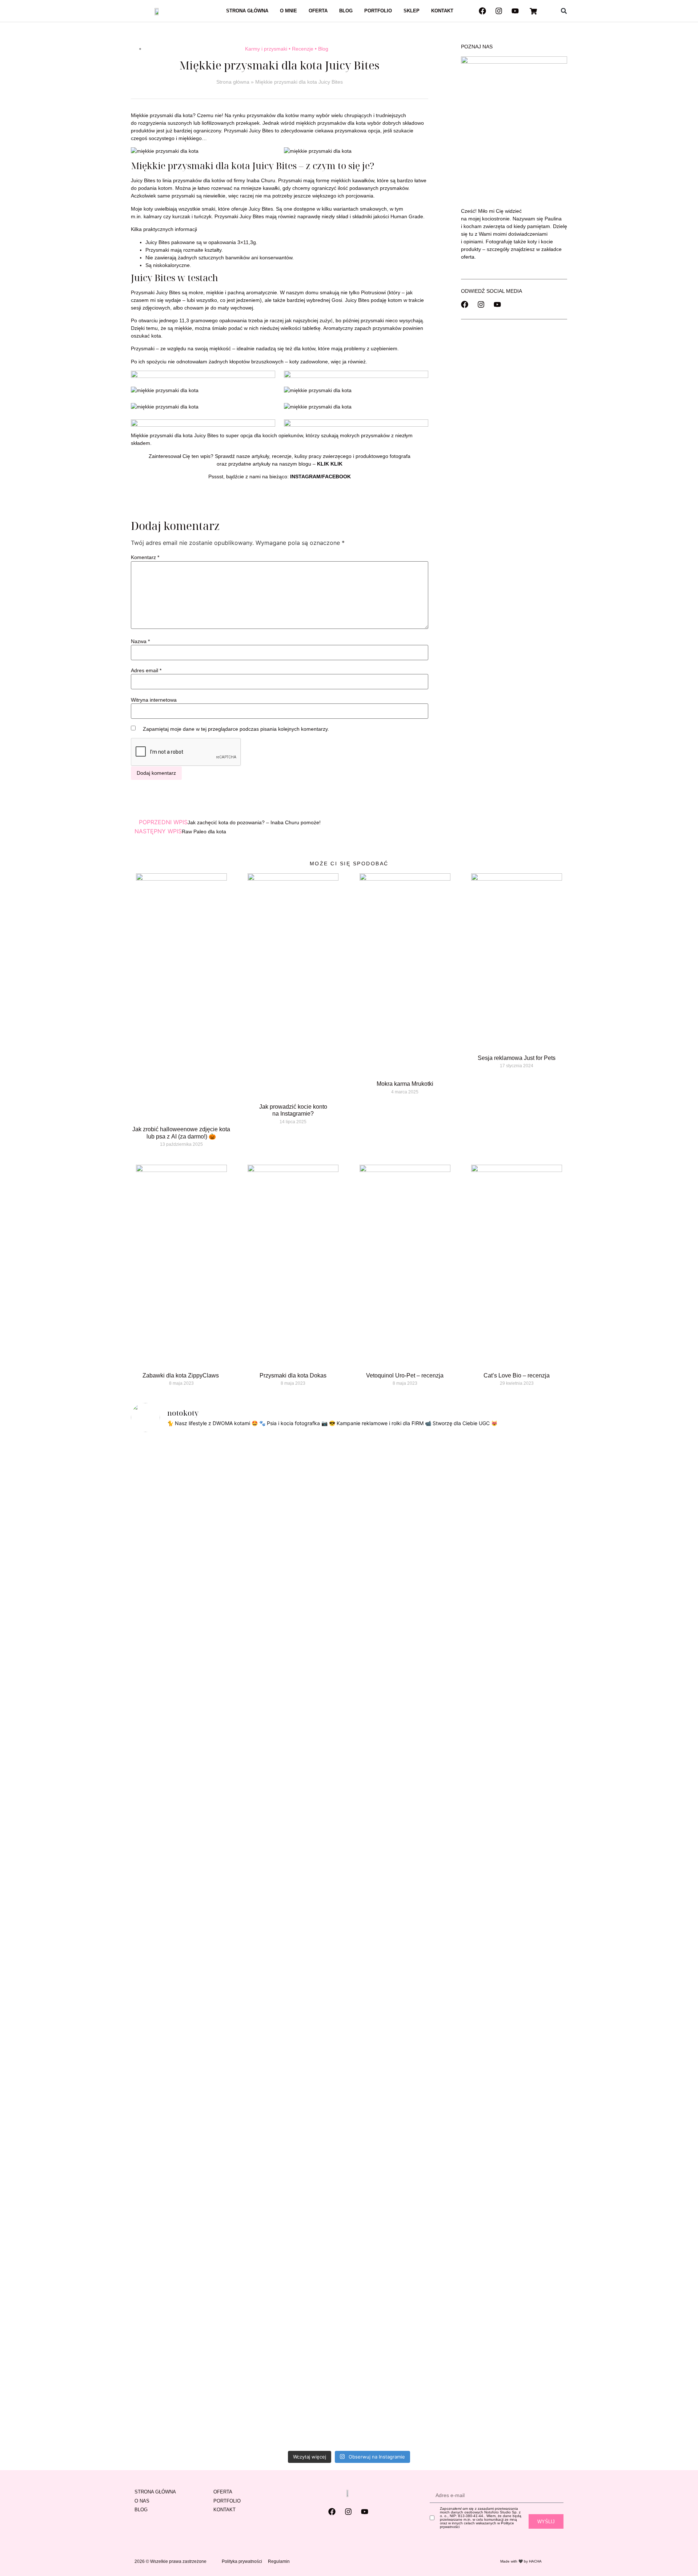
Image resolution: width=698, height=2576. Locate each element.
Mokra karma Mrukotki (405, 1084)
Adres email (146, 670)
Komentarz (145, 557)
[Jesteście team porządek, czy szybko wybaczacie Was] (547, 1620)
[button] (564, 11)
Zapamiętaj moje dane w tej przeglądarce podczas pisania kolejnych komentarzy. (236, 729)
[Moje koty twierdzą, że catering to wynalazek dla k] (151, 1663)
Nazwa (140, 641)
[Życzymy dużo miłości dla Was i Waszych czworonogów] (459, 1598)
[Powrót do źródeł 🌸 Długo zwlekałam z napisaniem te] (371, 1943)
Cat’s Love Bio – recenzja (517, 1375)
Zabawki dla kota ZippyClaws (181, 1375)
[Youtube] (515, 11)
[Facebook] (482, 11)
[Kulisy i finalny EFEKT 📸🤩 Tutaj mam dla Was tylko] (415, 1663)
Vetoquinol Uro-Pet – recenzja (405, 1375)
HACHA (535, 2561)
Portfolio (378, 11)
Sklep (412, 11)
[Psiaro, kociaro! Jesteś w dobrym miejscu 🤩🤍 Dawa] (503, 1524)
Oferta (318, 11)
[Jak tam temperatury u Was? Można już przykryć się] (239, 1498)
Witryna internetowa (154, 700)
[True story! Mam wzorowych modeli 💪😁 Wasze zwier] (283, 1506)
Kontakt (442, 11)
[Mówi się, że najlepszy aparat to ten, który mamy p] (195, 1655)
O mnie (288, 11)
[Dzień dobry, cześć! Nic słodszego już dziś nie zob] (327, 1493)
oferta (468, 257)
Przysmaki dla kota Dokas (293, 1375)
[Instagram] (499, 11)
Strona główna (247, 11)
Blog (346, 11)
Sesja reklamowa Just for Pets (517, 1058)
